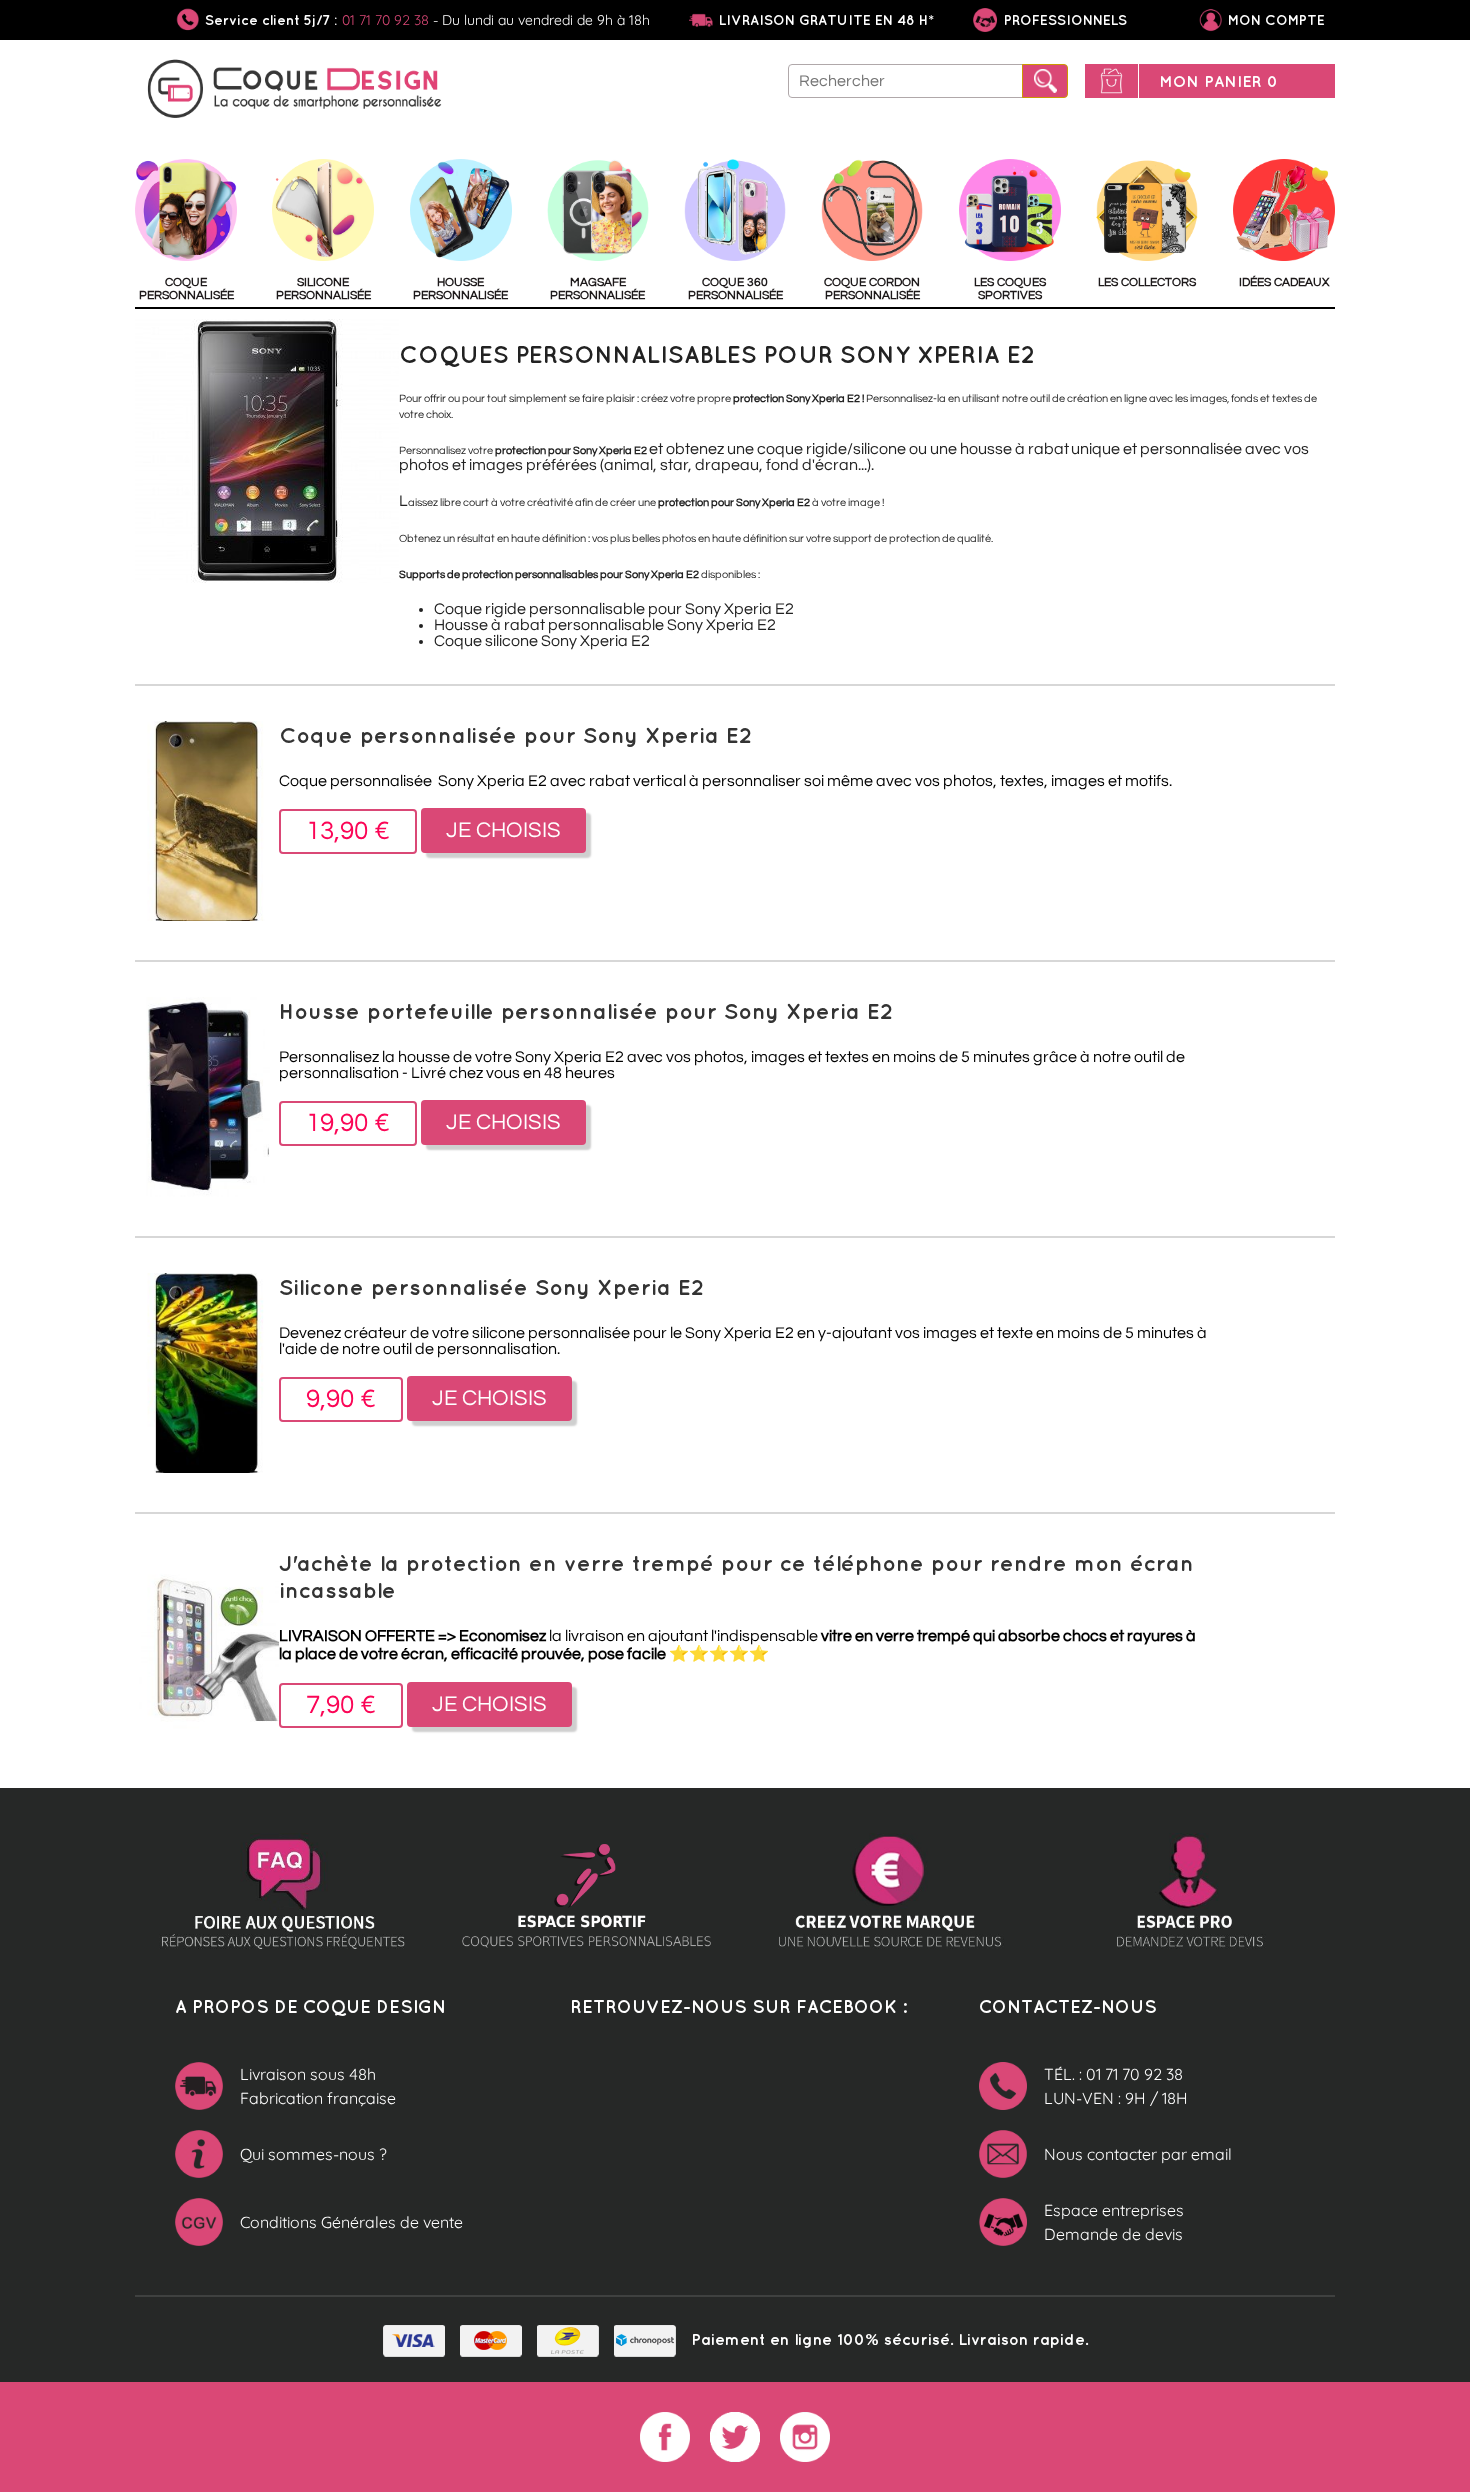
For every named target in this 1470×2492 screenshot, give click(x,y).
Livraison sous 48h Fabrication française (318, 2086)
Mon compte (1276, 20)
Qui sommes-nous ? (313, 2154)
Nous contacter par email (1138, 2154)
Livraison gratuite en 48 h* (826, 20)
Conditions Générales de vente (351, 2222)
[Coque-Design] (295, 92)
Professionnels (1063, 20)
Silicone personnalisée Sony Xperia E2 (491, 1286)
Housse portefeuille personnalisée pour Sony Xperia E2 (586, 1010)
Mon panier (1218, 81)
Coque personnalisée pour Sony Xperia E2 (515, 734)
